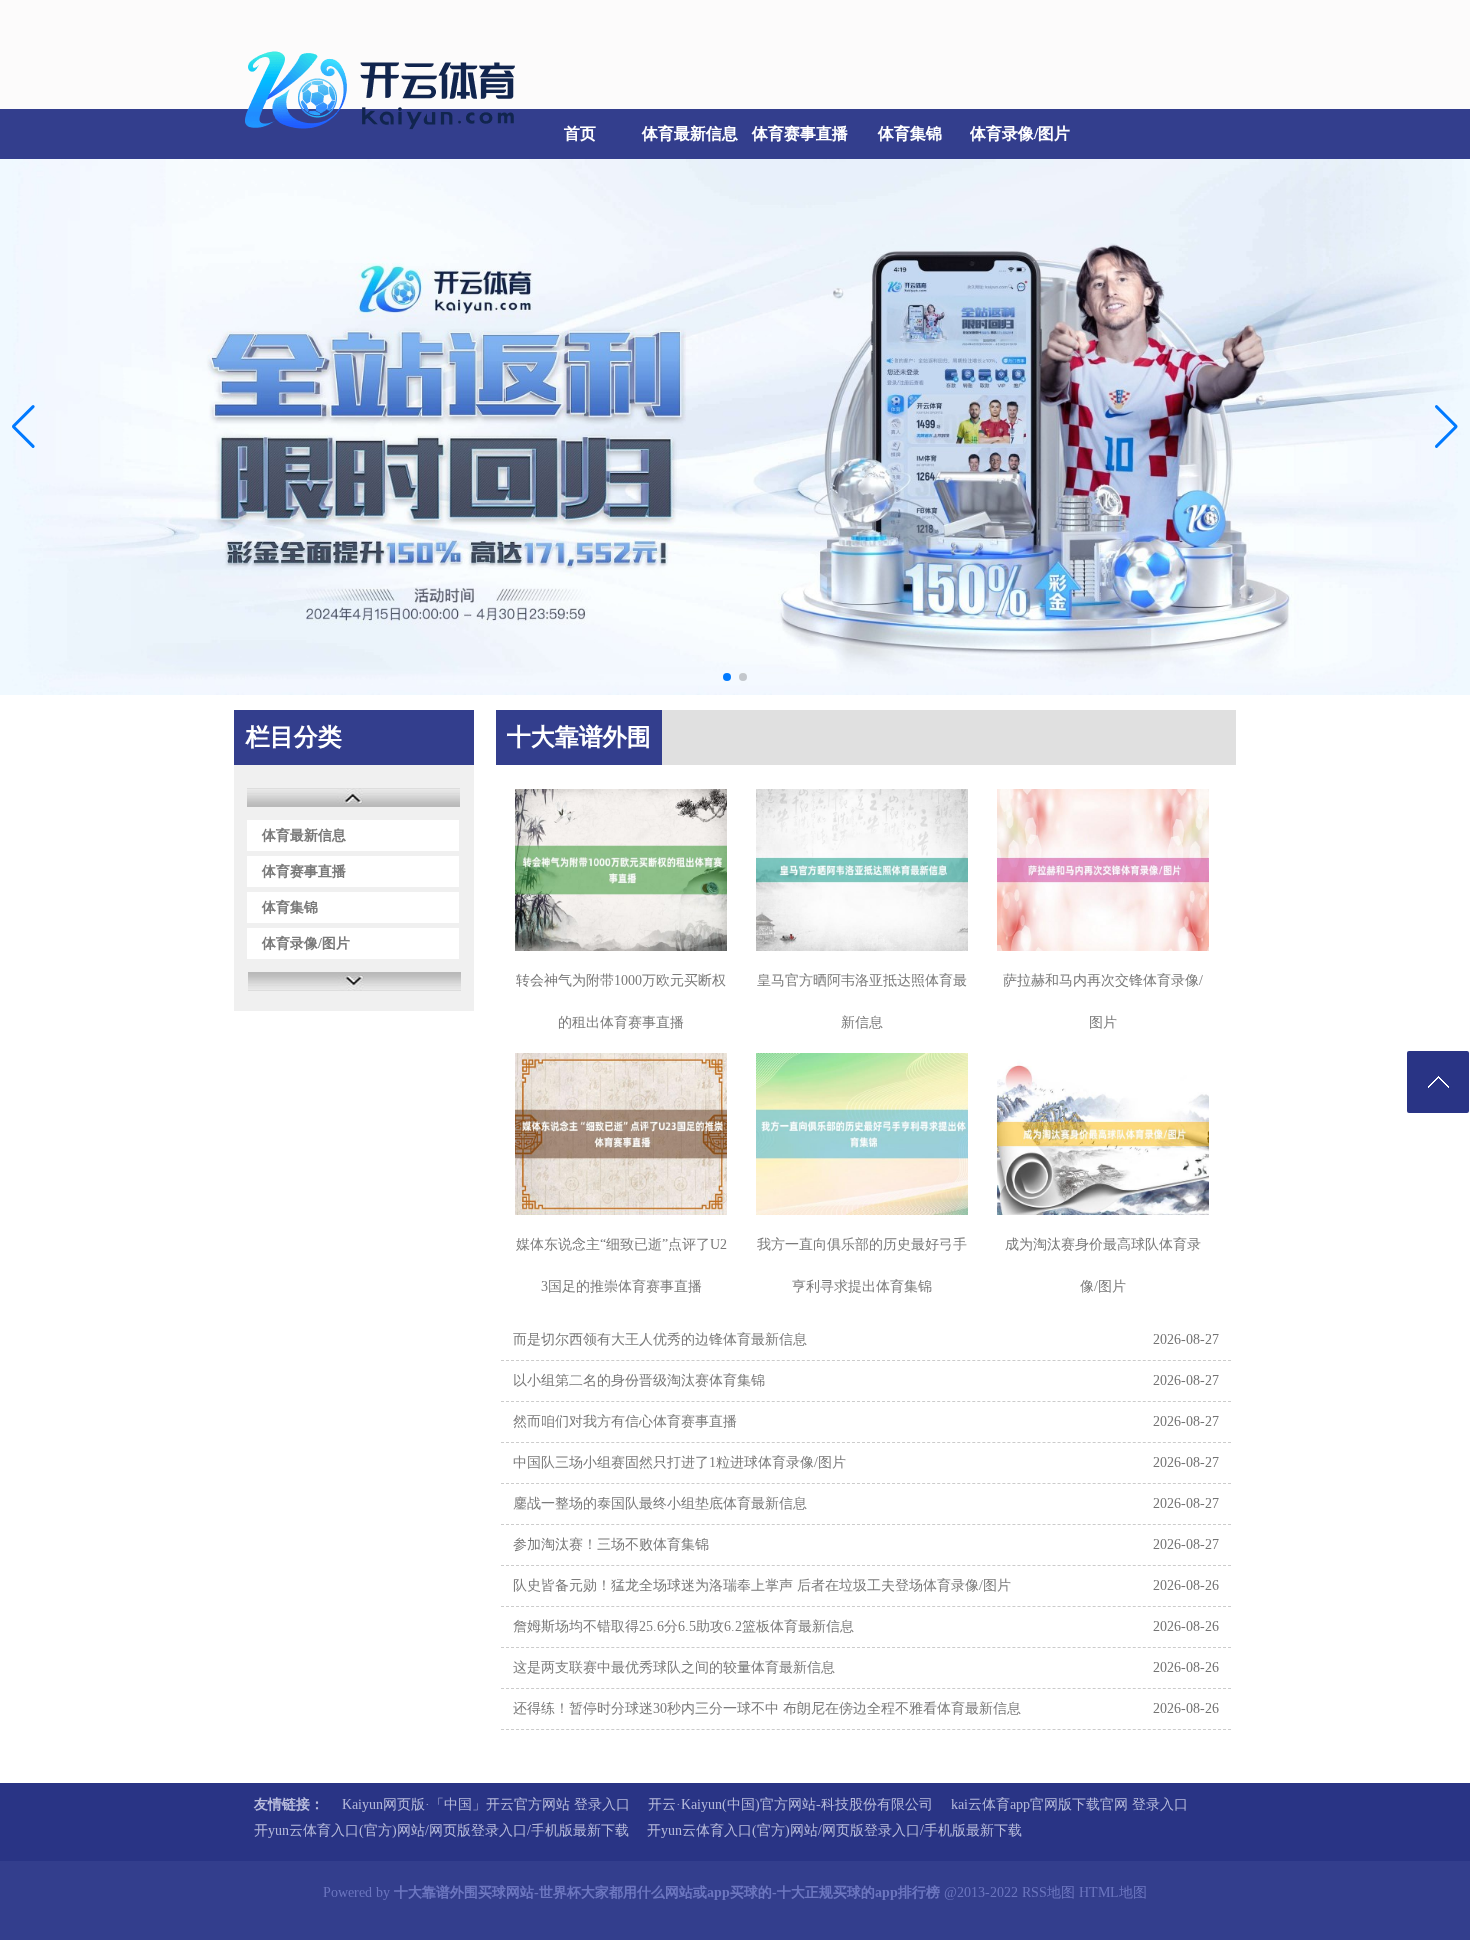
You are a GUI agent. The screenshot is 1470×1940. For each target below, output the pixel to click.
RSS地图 (1048, 1892)
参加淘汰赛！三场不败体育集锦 (611, 1544)
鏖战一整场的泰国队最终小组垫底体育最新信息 (660, 1503)
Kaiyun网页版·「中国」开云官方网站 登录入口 (486, 1804)
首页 (580, 133)
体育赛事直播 (800, 133)
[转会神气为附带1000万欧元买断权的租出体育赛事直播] (621, 870)
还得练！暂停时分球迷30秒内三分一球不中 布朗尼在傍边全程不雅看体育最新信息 (767, 1708)
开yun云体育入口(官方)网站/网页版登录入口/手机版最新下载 (441, 1830)
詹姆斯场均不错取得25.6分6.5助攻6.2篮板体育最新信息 (683, 1626)
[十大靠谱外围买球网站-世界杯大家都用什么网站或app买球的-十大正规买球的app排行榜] (385, 140)
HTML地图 (1113, 1892)
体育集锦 (910, 133)
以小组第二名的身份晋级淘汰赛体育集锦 (639, 1380)
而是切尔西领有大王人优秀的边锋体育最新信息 (660, 1339)
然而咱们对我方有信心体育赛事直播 (625, 1421)
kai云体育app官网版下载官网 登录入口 (1069, 1804)
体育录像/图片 (1020, 133)
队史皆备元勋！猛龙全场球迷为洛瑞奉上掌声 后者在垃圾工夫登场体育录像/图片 (762, 1585)
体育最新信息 (690, 133)
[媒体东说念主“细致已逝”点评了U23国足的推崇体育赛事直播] (621, 1134)
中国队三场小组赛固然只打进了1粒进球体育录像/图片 (679, 1462)
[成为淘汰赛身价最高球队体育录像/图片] (1103, 1134)
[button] (1446, 427)
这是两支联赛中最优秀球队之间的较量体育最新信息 (674, 1667)
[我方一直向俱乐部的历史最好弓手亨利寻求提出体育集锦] (862, 1134)
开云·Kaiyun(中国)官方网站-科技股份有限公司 (790, 1804)
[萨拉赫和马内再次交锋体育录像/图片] (1103, 870)
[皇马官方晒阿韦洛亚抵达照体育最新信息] (862, 870)
